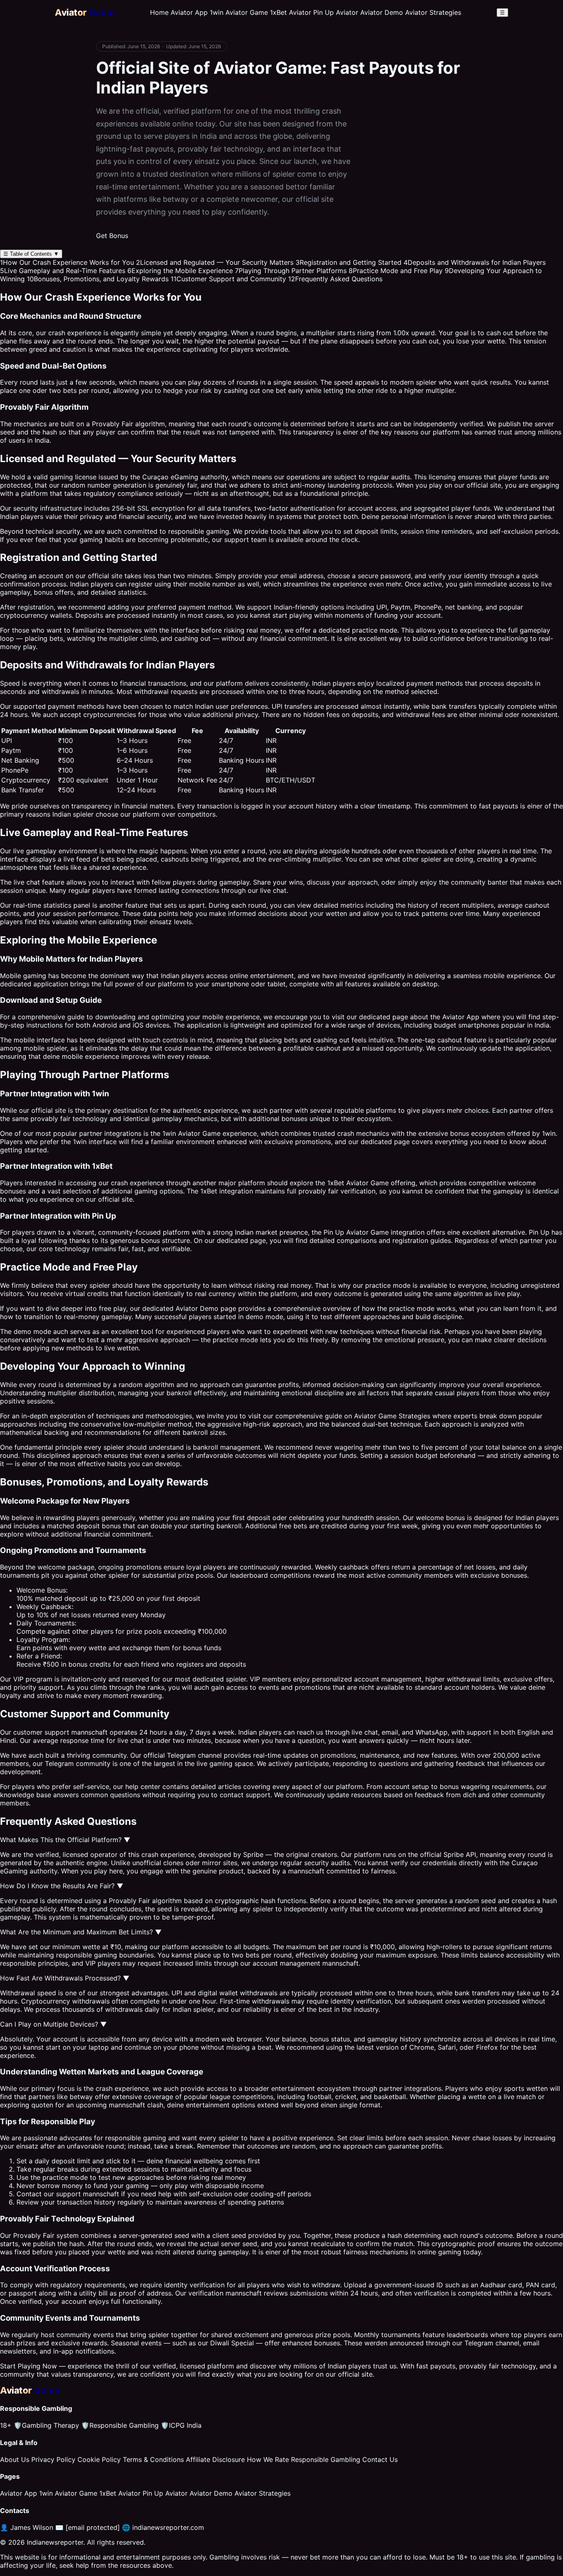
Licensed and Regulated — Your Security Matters (215, 262)
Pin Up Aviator (336, 12)
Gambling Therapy (46, 2425)
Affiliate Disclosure (215, 2459)
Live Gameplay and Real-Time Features (63, 271)
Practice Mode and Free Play (396, 271)
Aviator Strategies (433, 12)
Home (159, 12)
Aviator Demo (382, 12)
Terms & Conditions (153, 2459)
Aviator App (189, 12)
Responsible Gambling (120, 2425)
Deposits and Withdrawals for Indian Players (475, 262)
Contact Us (380, 2459)
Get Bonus (112, 236)
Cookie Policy (99, 2459)
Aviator (189, 1133)
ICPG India (181, 2425)
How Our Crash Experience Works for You (67, 262)
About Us (15, 2459)
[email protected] (93, 2527)
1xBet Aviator (291, 12)
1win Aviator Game (239, 12)
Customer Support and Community (228, 279)
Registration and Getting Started (348, 262)
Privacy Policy (53, 2459)
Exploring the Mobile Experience (180, 271)
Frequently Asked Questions (335, 279)
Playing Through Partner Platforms (291, 271)
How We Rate (268, 2459)
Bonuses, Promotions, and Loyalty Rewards (98, 279)
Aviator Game (367, 1183)
